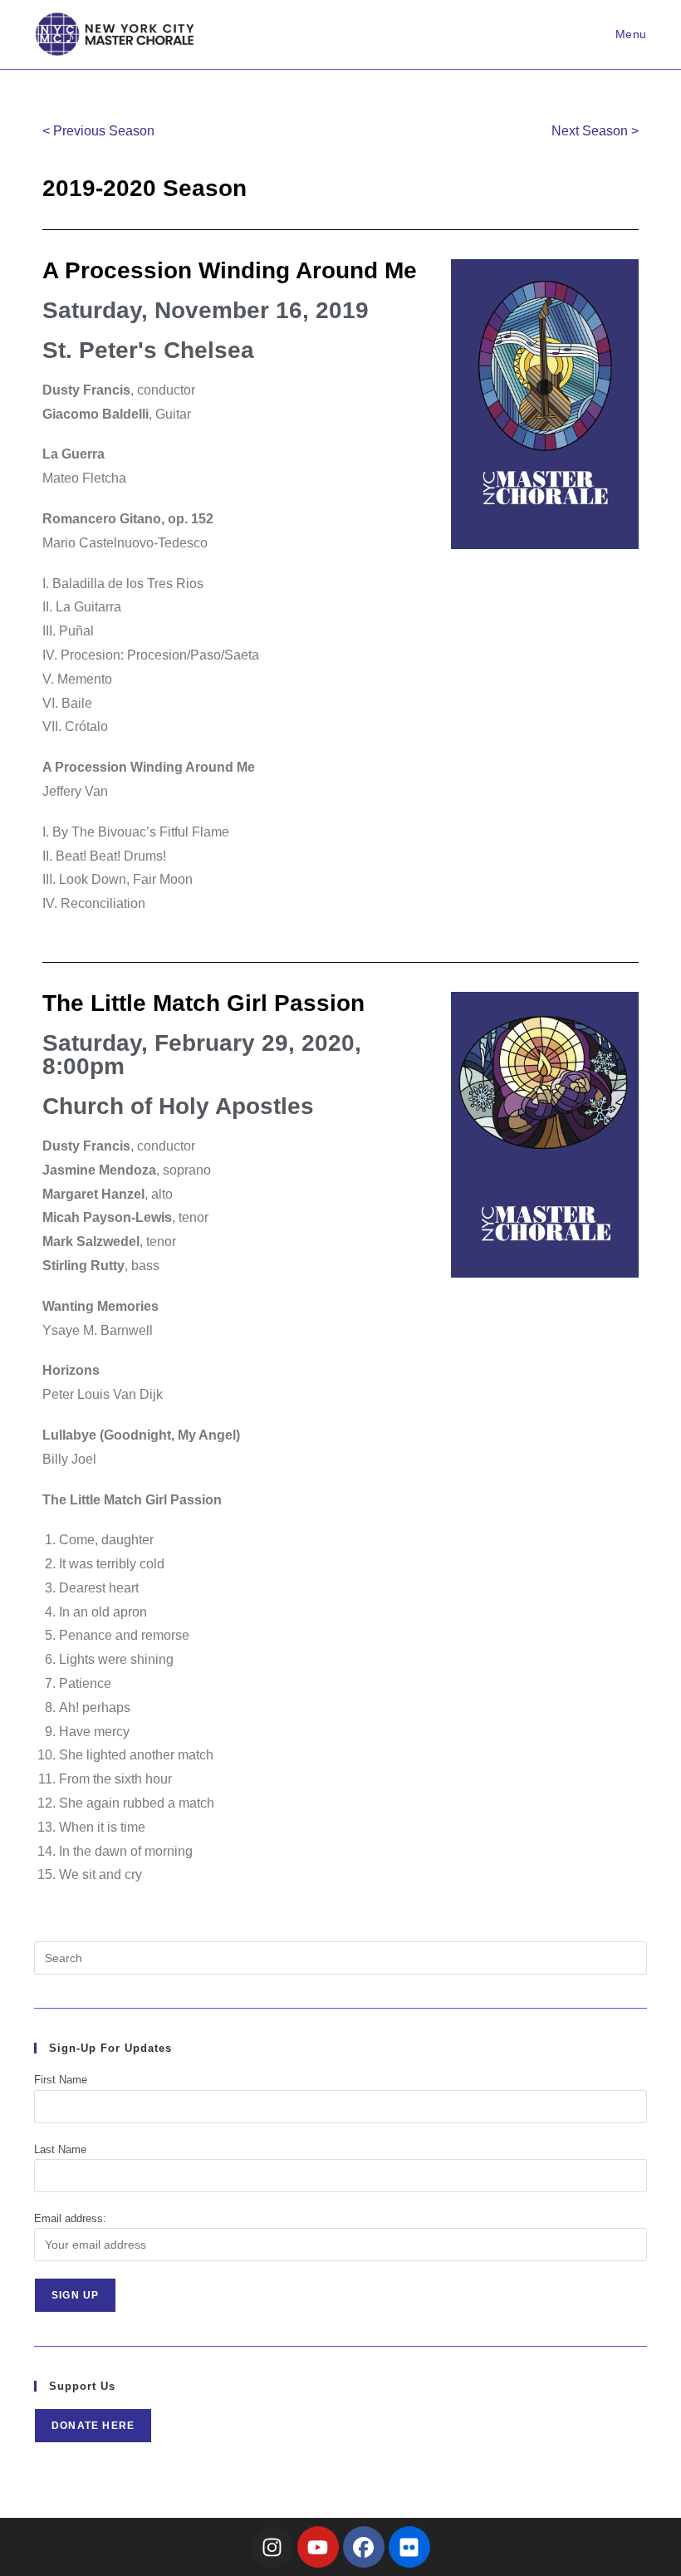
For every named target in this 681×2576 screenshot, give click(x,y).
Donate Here (93, 2426)
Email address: (70, 2218)
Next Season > (595, 131)
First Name (61, 2080)
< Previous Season (98, 131)
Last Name (60, 2149)
